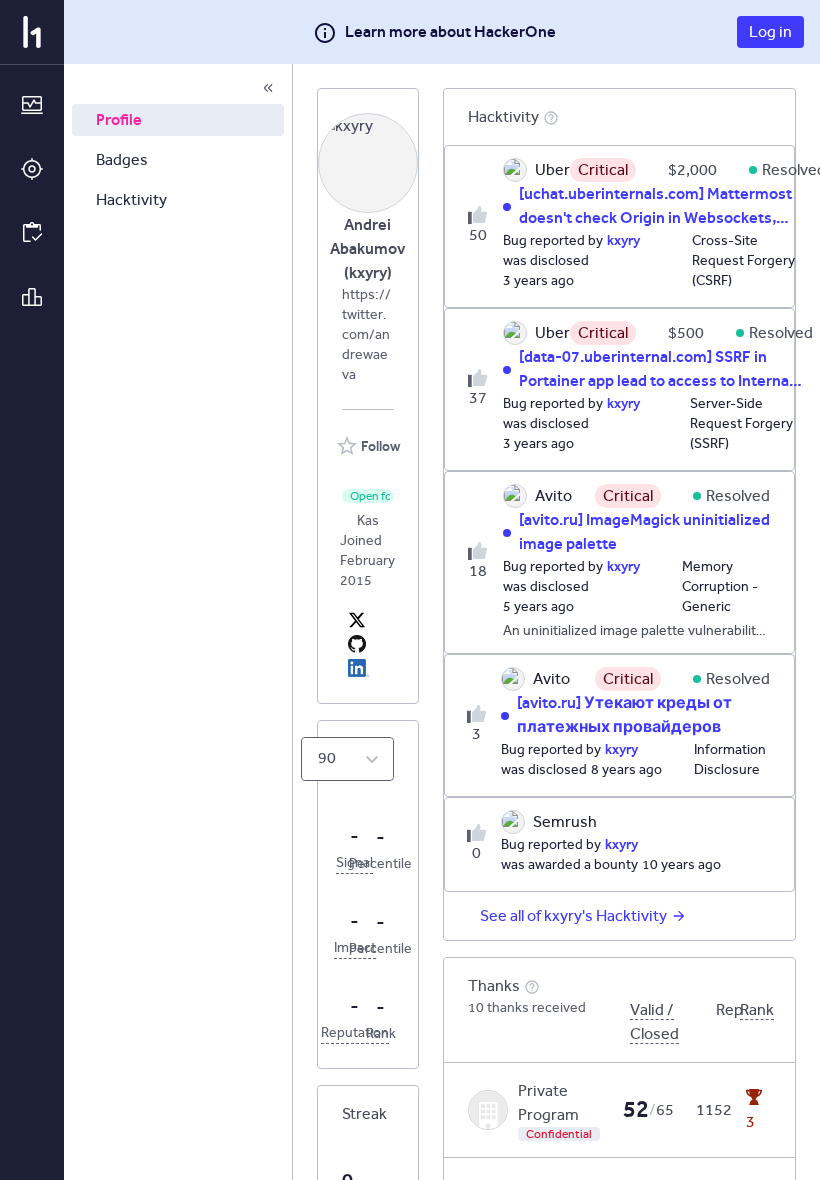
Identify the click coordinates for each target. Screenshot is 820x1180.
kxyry (623, 240)
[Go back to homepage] (32, 32)
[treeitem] (178, 120)
